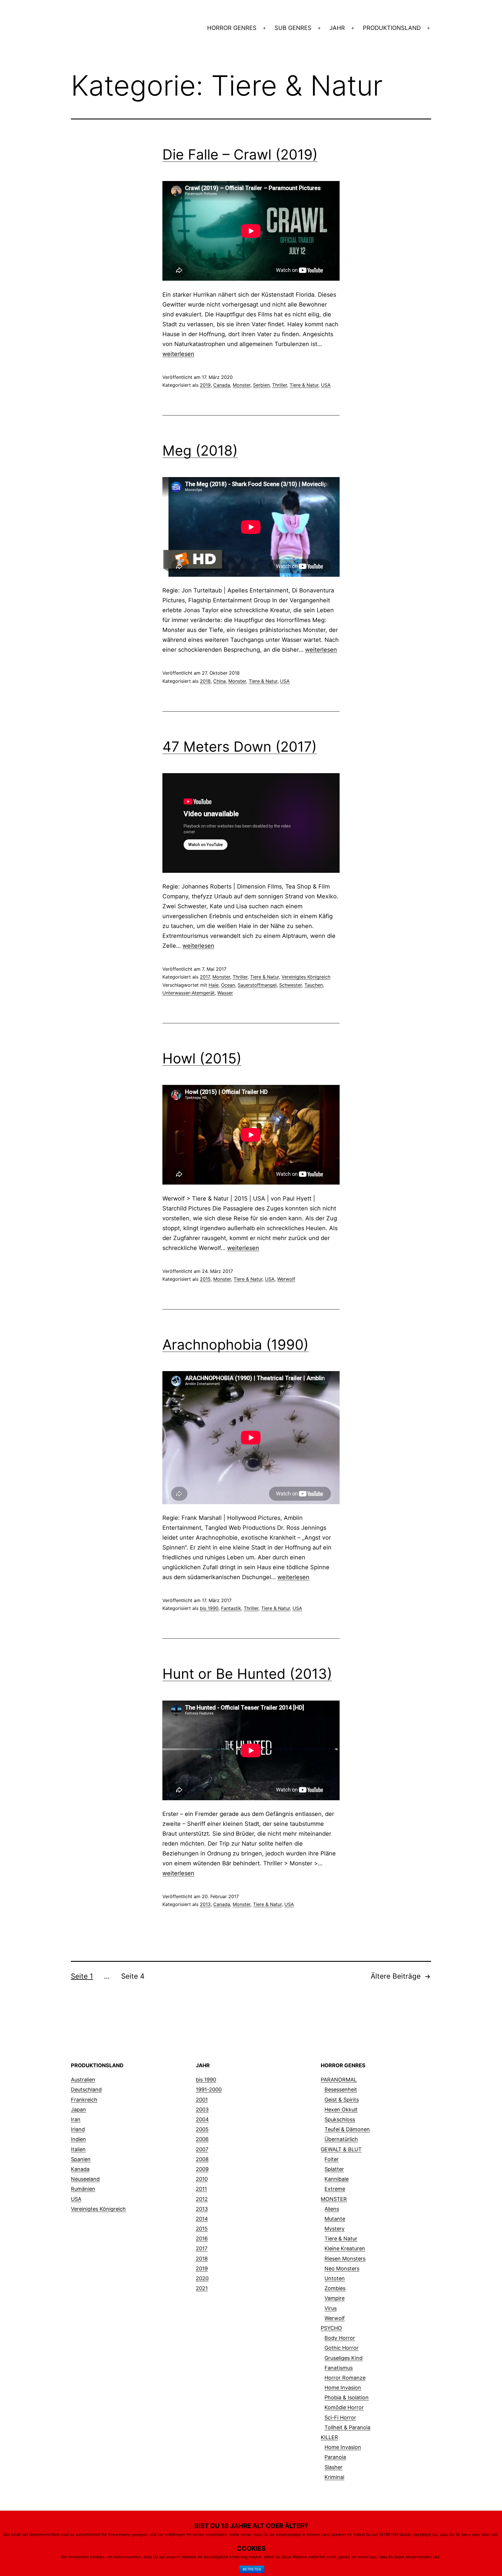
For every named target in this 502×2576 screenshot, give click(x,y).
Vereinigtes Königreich (306, 977)
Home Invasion (343, 2388)
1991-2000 (209, 2089)
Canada (222, 385)
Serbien (261, 385)
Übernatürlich (341, 2139)
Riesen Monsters (345, 2259)
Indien (78, 2139)
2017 (205, 977)
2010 (202, 2179)
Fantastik (231, 1608)
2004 (202, 2119)
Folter (332, 2159)
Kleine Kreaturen (345, 2248)
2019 (205, 385)
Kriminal (334, 2477)
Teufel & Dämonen (347, 2129)
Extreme (335, 2189)
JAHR (337, 28)
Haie (214, 985)
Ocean (228, 985)
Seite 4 (133, 1976)
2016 (202, 2239)
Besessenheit (341, 2089)
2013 (205, 1904)
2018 (205, 681)
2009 (202, 2169)
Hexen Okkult (341, 2110)
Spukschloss (340, 2119)
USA (326, 385)
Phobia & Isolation (347, 2397)
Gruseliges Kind (344, 2358)
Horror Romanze (345, 2378)
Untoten (335, 2278)
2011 (201, 2189)
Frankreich (84, 2100)
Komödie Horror (344, 2407)
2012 (202, 2199)
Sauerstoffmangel (257, 985)
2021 (202, 2288)
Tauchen (314, 985)
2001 (202, 2100)
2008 (202, 2159)
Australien (83, 2080)
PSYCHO (331, 2328)
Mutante (335, 2219)
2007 (202, 2149)
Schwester (291, 985)
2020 (202, 2278)
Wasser (225, 993)
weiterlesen (178, 354)
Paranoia (335, 2457)
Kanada (80, 2169)
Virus (331, 2308)
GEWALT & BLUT (341, 2149)
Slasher (334, 2467)
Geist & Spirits (342, 2100)
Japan (78, 2110)
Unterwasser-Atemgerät (189, 993)
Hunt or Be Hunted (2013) (247, 1674)
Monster (242, 385)
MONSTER (334, 2199)
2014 (202, 2219)
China (219, 681)
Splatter (334, 2169)
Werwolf (286, 1279)
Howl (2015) (202, 1058)
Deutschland (86, 2089)
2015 (205, 1279)
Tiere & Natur (304, 385)
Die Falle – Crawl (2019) (240, 154)
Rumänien (83, 2189)
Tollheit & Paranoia (347, 2427)
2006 (202, 2139)
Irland (78, 2129)
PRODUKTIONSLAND (392, 28)
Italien (78, 2149)
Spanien (81, 2159)
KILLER (329, 2437)
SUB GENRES (293, 28)
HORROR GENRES (232, 28)
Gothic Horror (341, 2348)
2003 (202, 2110)
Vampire (335, 2298)
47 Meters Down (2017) (240, 747)
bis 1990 (209, 1608)
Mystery (335, 2229)
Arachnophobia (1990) (235, 1345)
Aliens (332, 2209)
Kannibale (337, 2179)
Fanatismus (339, 2368)
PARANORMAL (339, 2080)
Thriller (280, 385)
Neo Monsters (342, 2268)
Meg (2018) (200, 450)
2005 (202, 2129)
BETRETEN (252, 2569)
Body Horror (340, 2338)
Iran (76, 2119)
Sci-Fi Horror (340, 2418)
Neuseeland (85, 2179)
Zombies (335, 2288)
